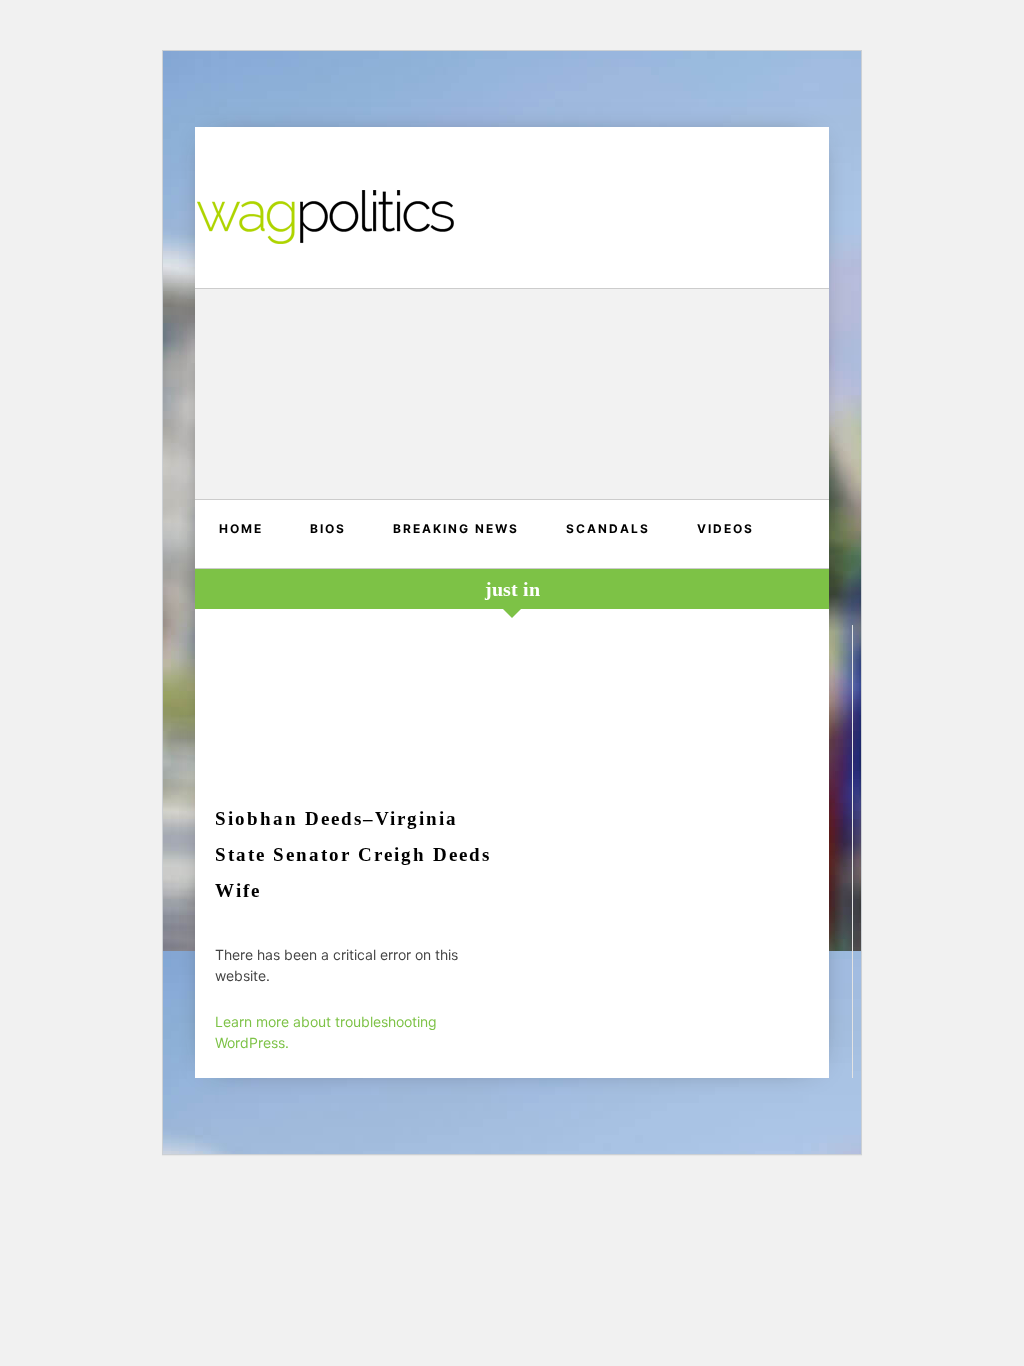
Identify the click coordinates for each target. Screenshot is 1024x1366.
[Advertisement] (512, 396)
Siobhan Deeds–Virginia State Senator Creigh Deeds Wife (353, 854)
